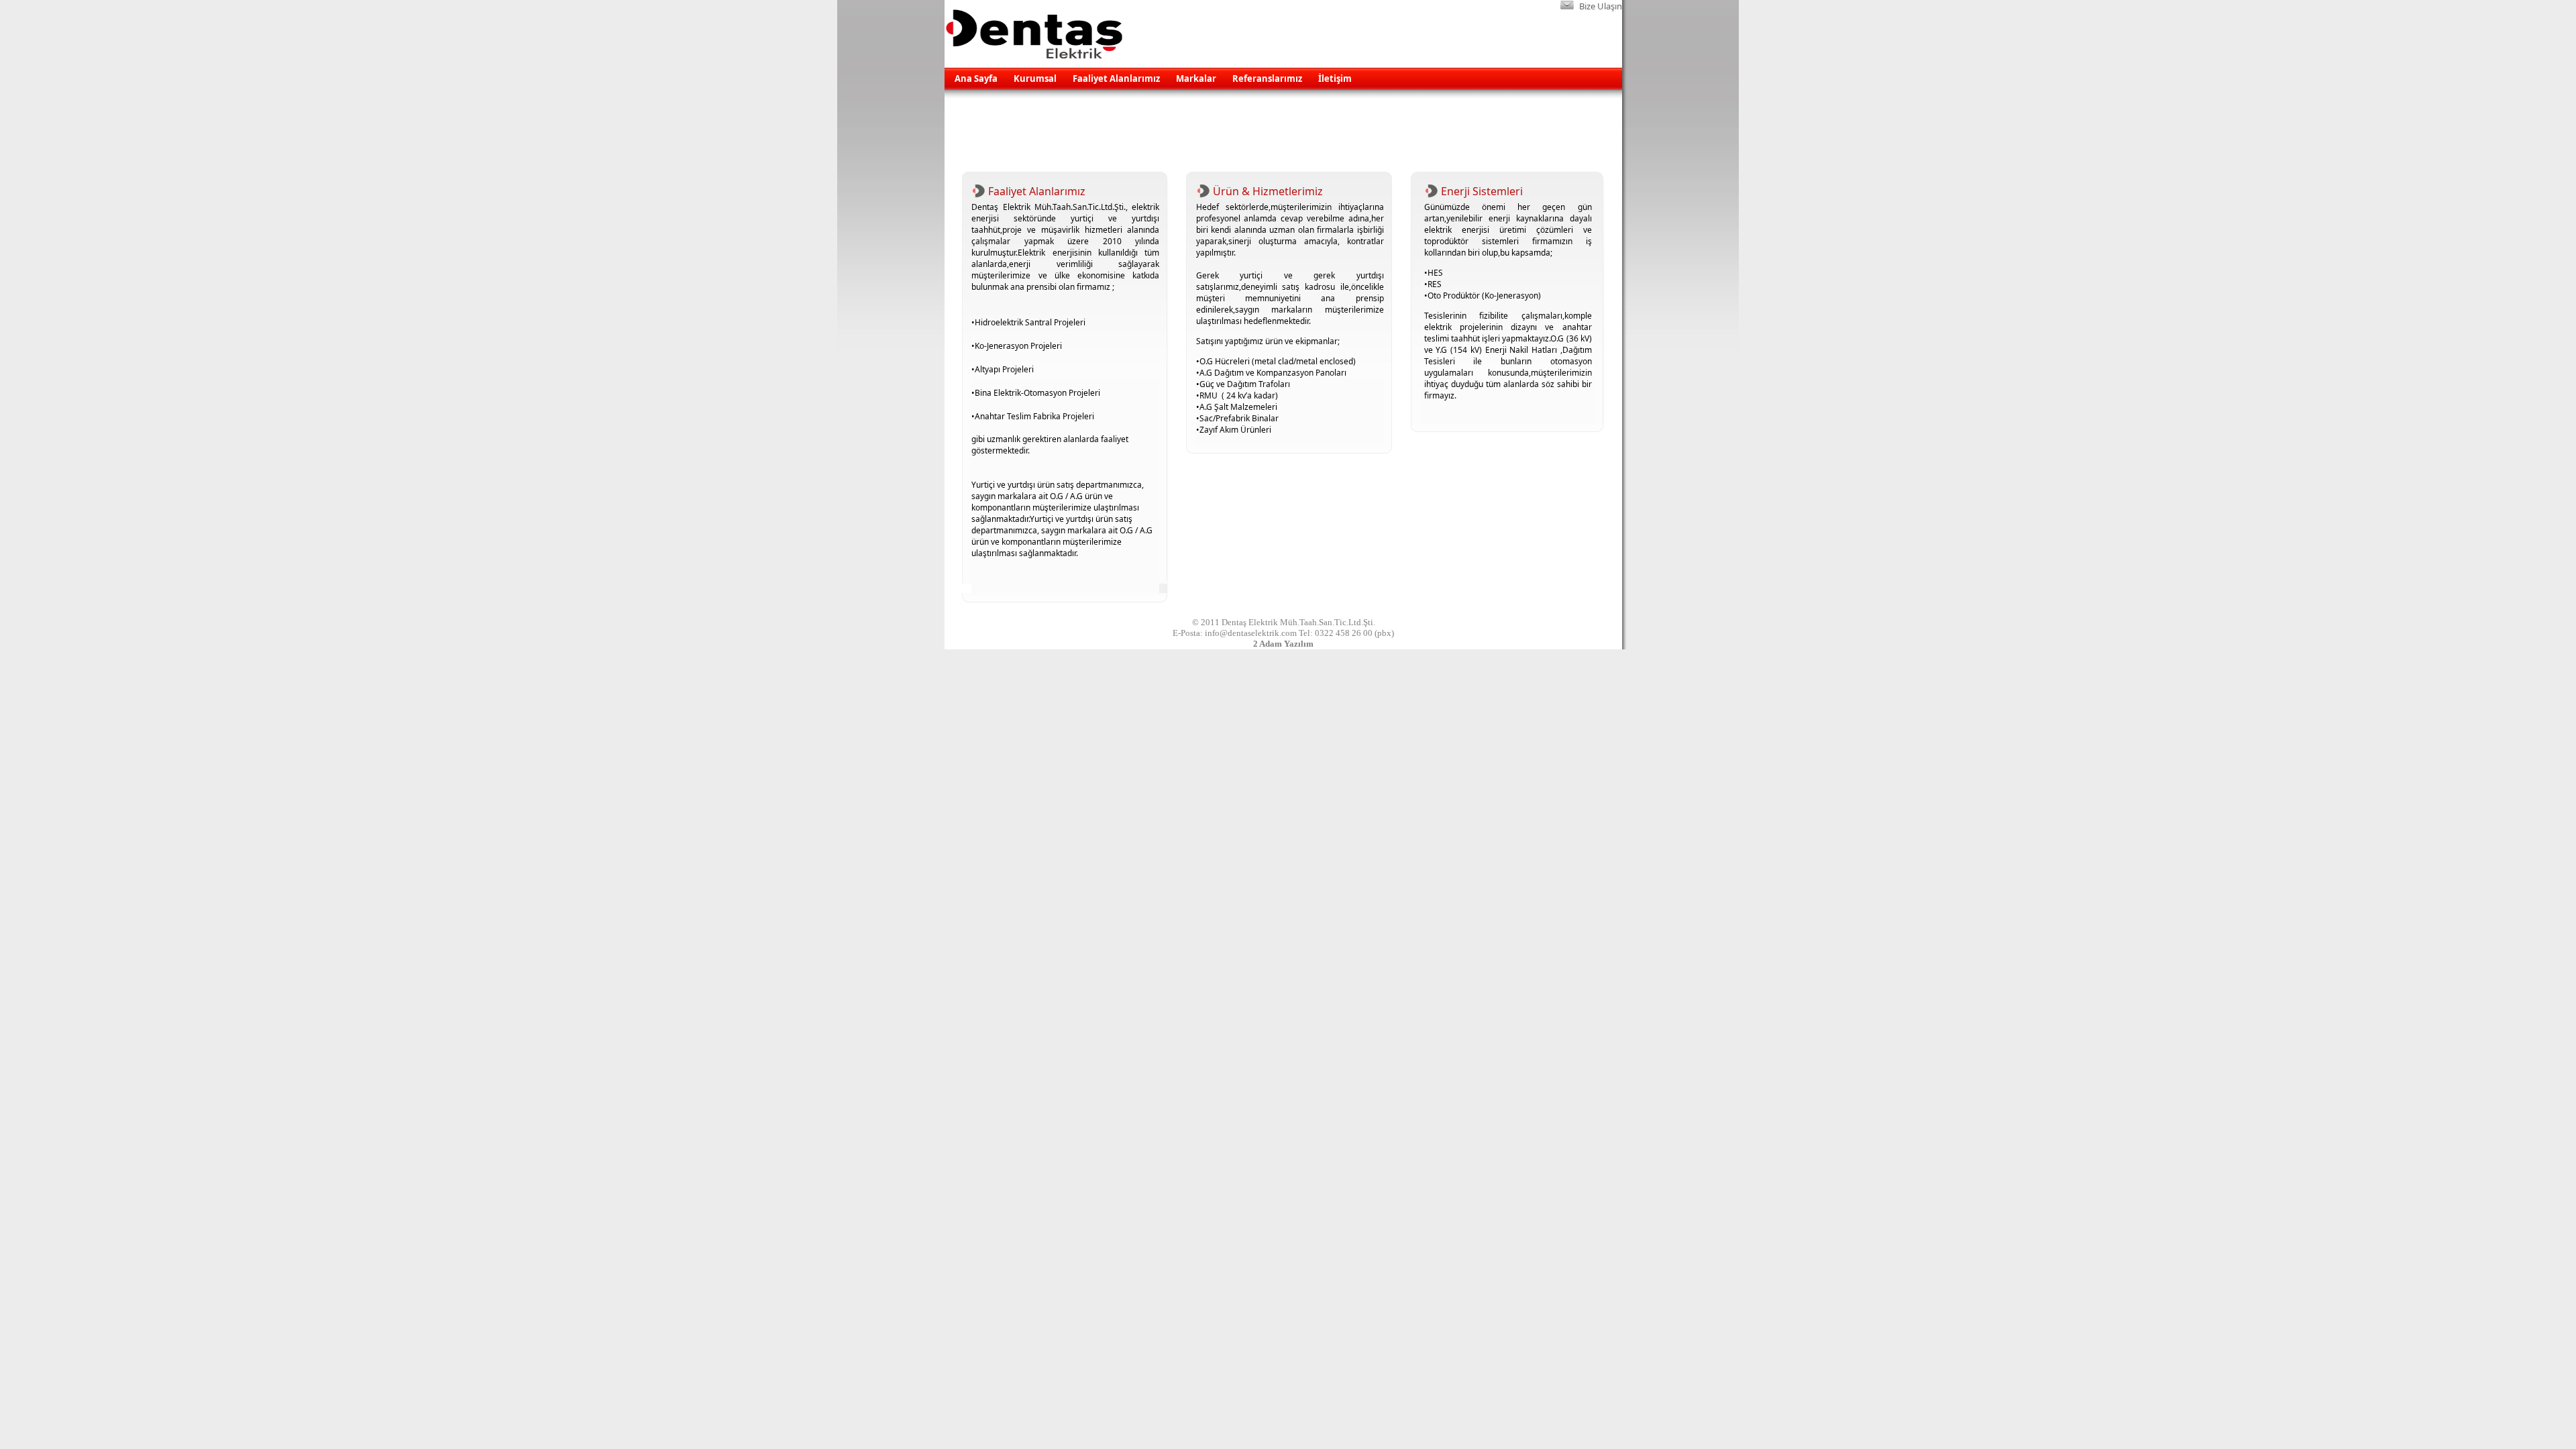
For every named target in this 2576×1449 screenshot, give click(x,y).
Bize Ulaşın (1601, 6)
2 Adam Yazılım (1283, 644)
